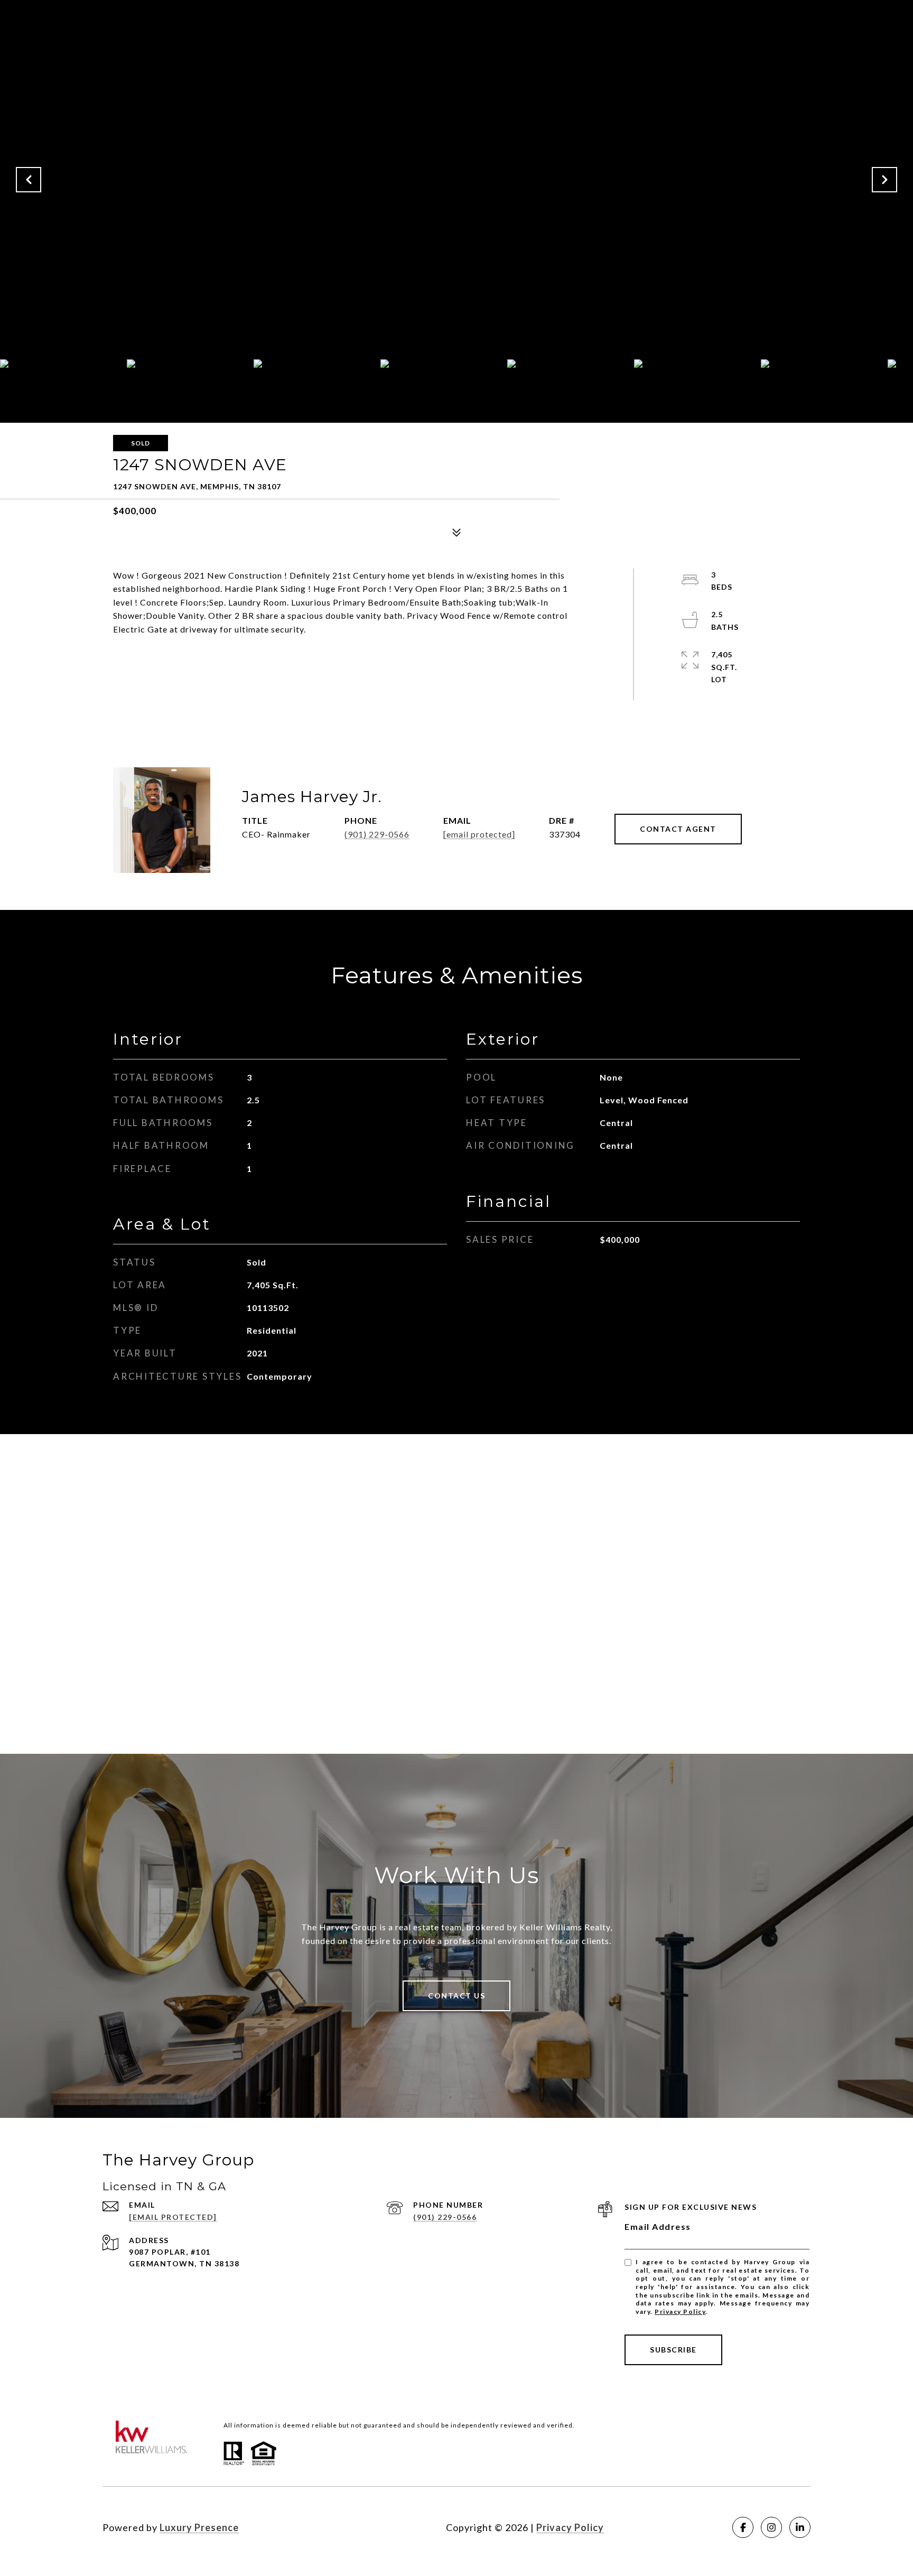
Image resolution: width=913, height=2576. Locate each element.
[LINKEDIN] (800, 2527)
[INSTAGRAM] (771, 2527)
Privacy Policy (680, 2312)
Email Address (658, 2226)
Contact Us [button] (456, 1996)
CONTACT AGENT (678, 829)
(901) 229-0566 (377, 834)
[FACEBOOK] (743, 2527)
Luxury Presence (199, 2527)
